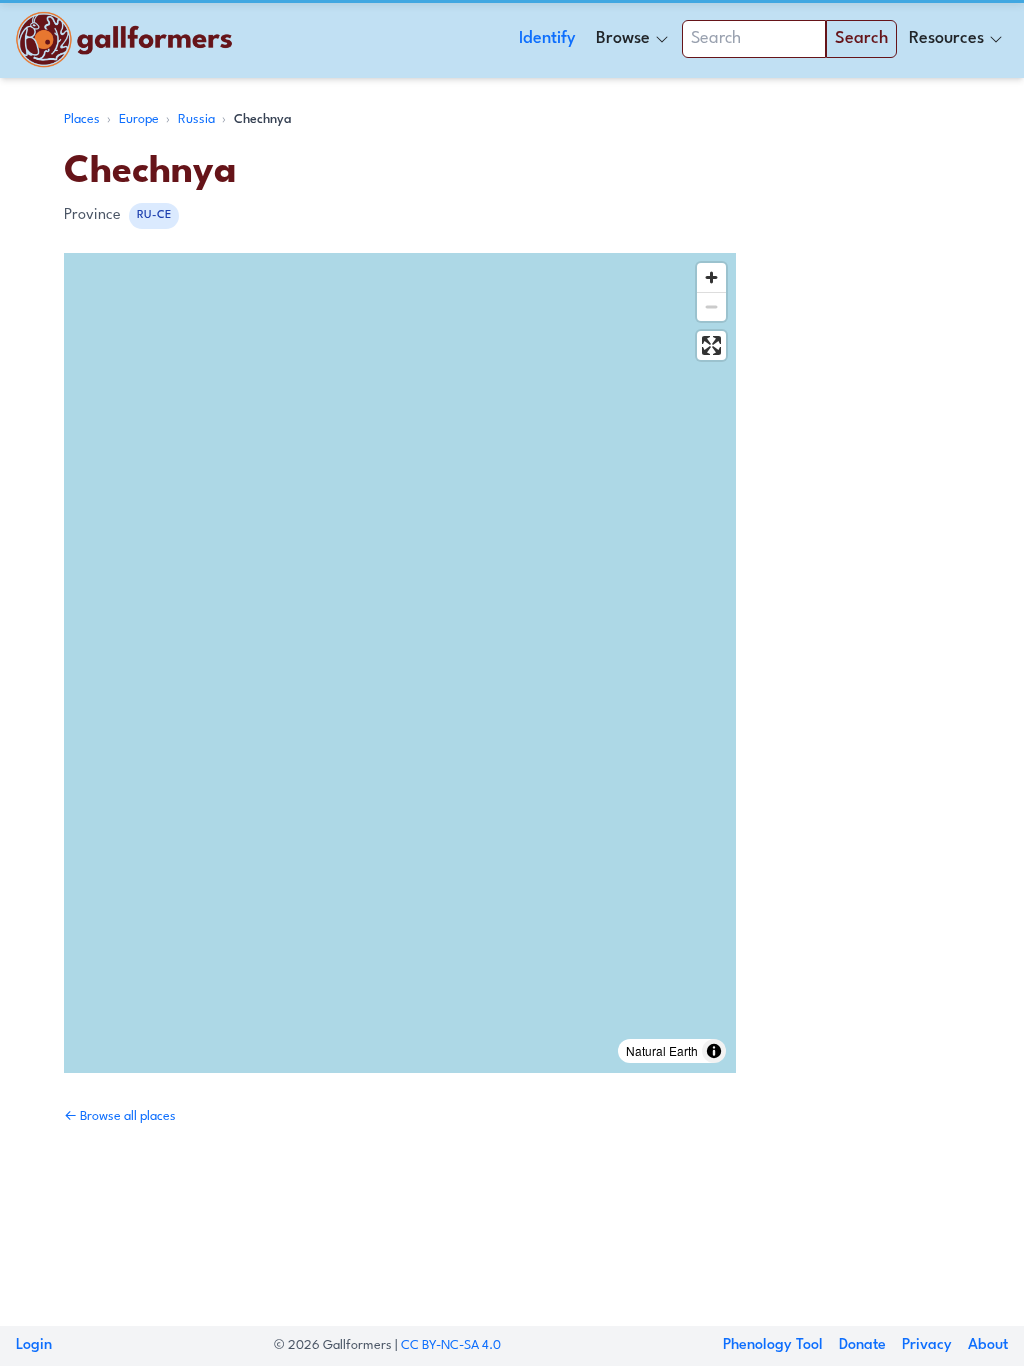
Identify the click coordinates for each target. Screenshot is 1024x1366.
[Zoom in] (711, 277)
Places (83, 119)
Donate (862, 1345)
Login (34, 1345)
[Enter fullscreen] (711, 345)
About (988, 1345)
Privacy (927, 1345)
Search (861, 38)
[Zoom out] (711, 306)
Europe (140, 119)
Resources (946, 38)
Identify (547, 38)
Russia (198, 119)
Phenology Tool (773, 1345)
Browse (623, 38)
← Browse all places (120, 1116)
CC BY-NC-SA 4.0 (451, 1345)
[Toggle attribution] (714, 1051)
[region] (400, 663)
